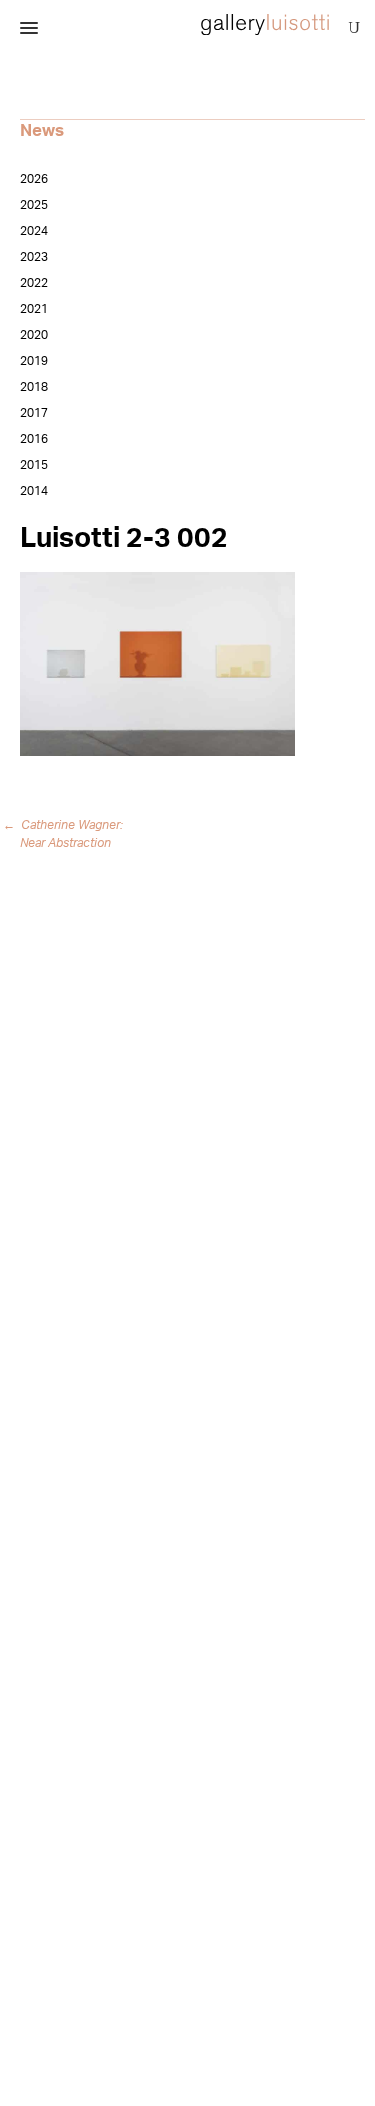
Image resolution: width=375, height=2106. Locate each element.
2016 (34, 439)
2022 (34, 283)
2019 (34, 361)
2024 (34, 231)
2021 (34, 309)
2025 (34, 205)
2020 (34, 335)
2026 (34, 179)
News (42, 130)
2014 (34, 491)
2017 (34, 413)
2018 (34, 387)
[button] (29, 29)
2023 (34, 257)
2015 (34, 465)
